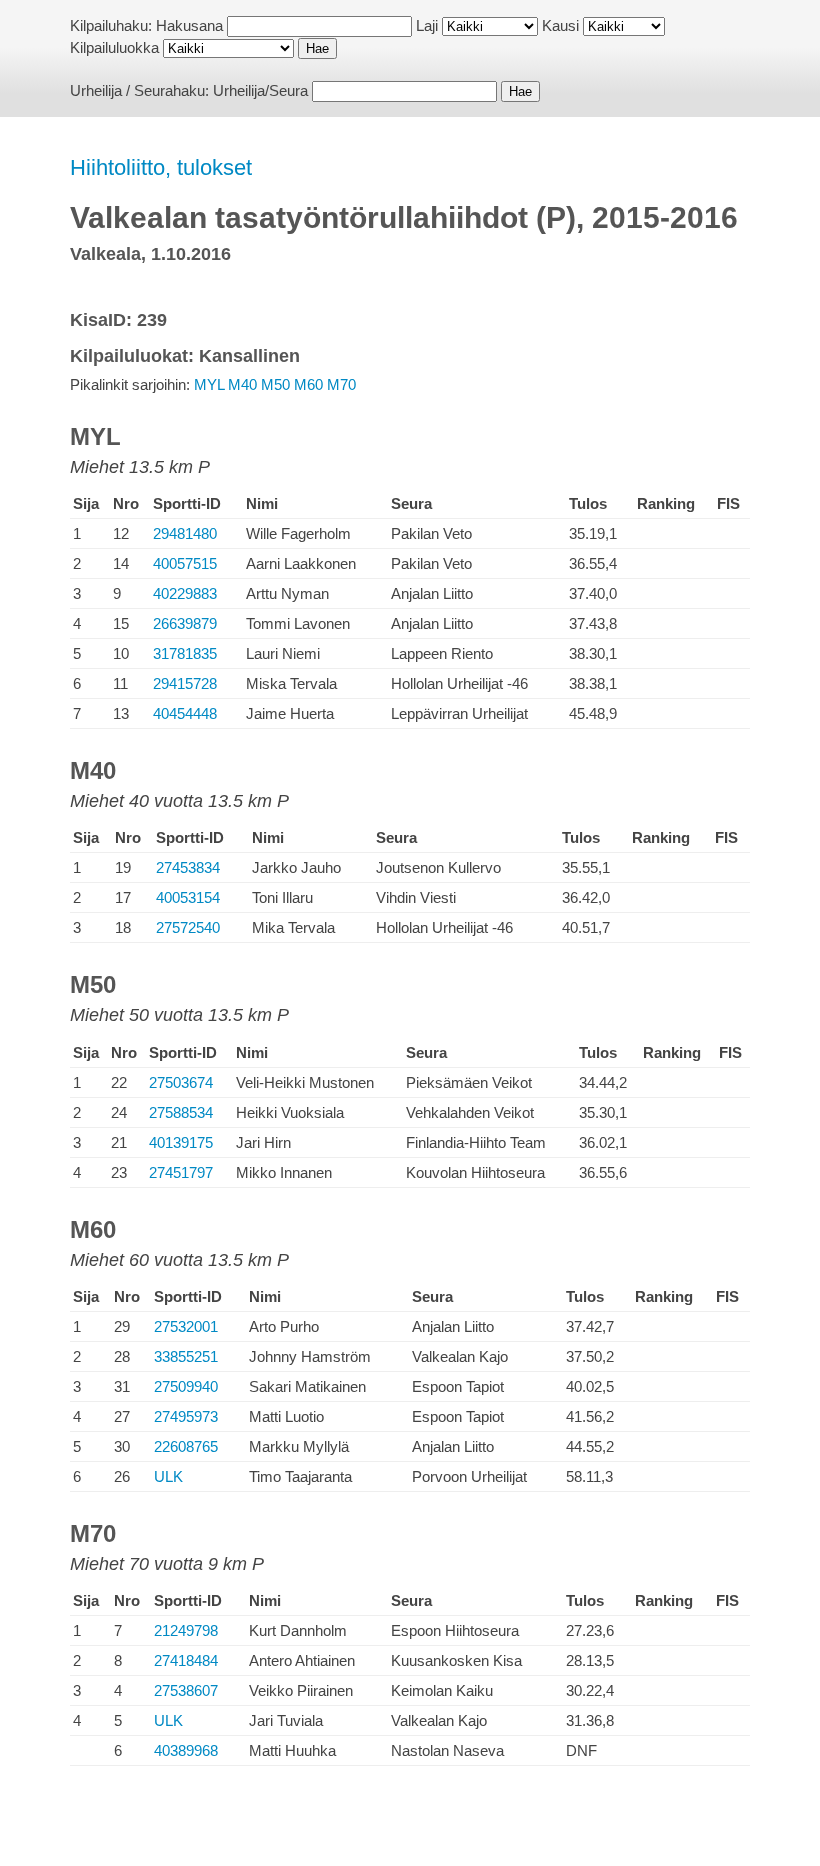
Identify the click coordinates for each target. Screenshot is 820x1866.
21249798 (186, 1630)
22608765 (186, 1446)
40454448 (185, 713)
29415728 (185, 683)
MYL (209, 384)
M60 (308, 384)
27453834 (188, 867)
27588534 (181, 1112)
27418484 (186, 1660)
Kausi (560, 25)
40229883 (185, 593)
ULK (168, 1476)
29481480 (185, 533)
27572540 (188, 927)
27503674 (181, 1082)
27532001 (186, 1326)
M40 (242, 384)
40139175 (181, 1142)
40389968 (186, 1750)
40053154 (188, 897)
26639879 (185, 623)
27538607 (186, 1690)
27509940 (186, 1386)
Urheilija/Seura (260, 90)
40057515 (185, 563)
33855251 (186, 1356)
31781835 (185, 653)
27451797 (181, 1172)
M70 (341, 384)
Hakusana (189, 25)
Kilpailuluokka (114, 47)
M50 (275, 384)
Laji (427, 25)
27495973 (186, 1416)
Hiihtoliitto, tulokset (161, 167)
